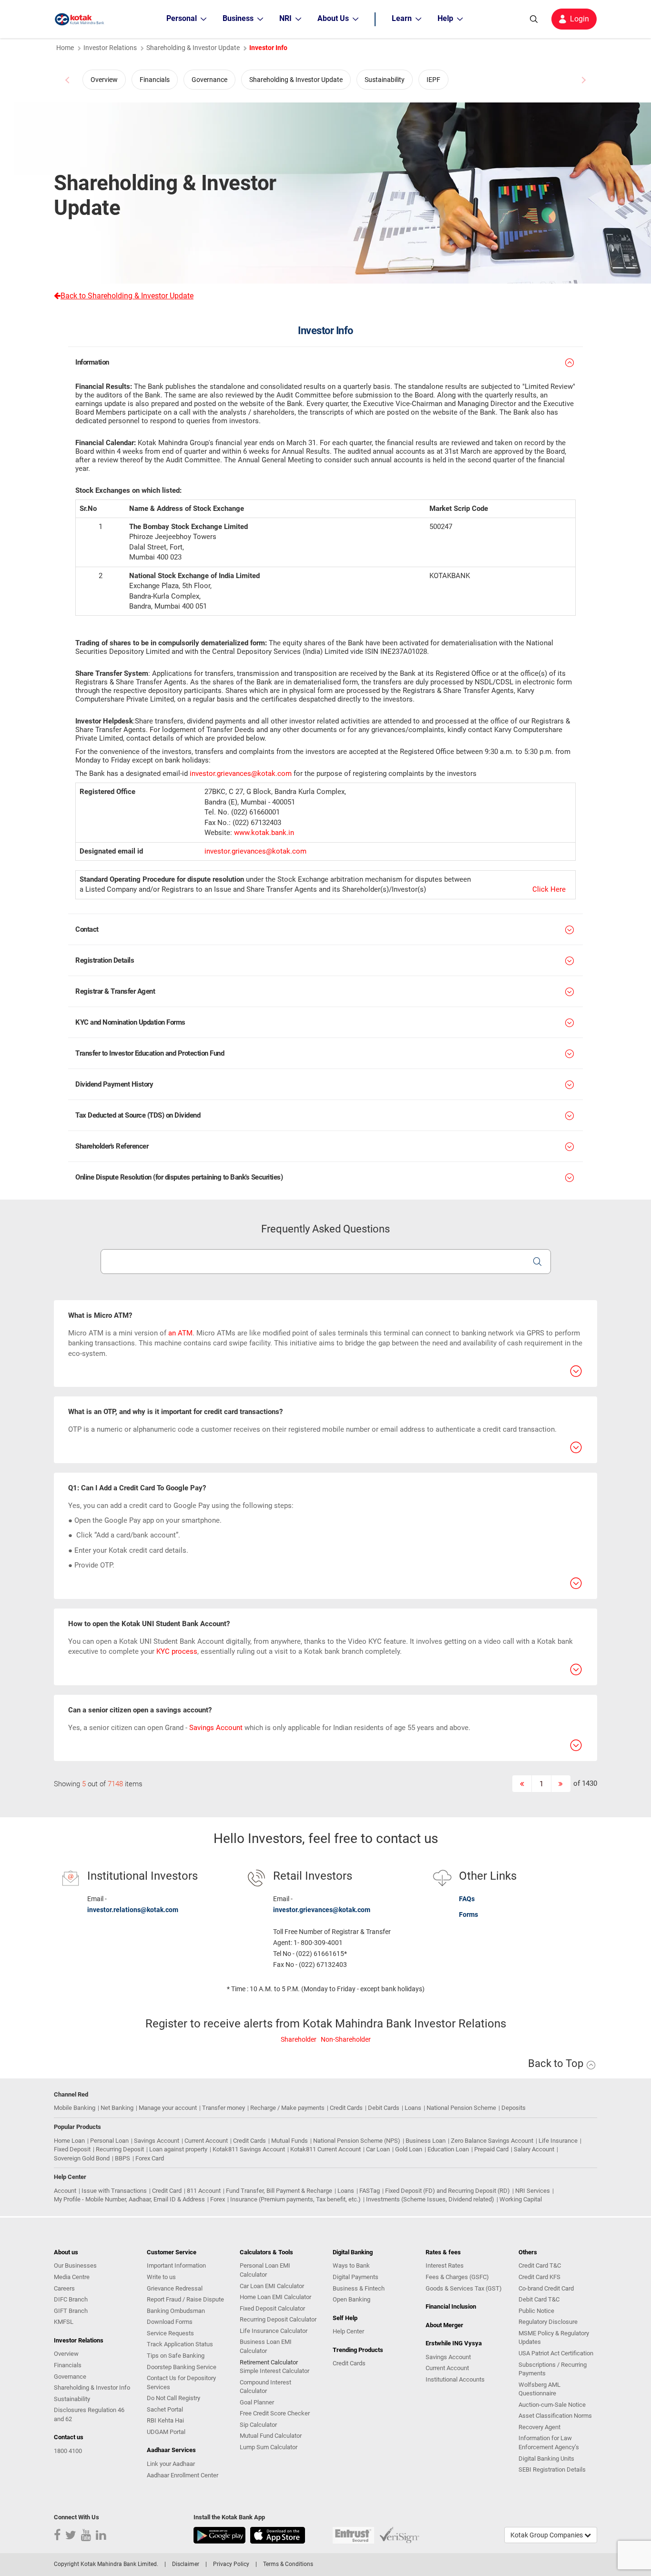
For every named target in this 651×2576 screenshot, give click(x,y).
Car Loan (378, 2149)
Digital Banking (353, 2252)
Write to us (161, 2277)
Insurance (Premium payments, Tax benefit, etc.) (295, 2199)
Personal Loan (109, 2141)
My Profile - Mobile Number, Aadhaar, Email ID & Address (129, 2199)
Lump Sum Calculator (269, 2447)
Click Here (549, 889)
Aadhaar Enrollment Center (183, 2475)
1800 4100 (68, 2451)
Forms (468, 1914)
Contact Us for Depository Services (181, 2383)
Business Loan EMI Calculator (266, 2346)
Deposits (514, 2108)
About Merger (444, 2325)
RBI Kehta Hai (165, 2420)
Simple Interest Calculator (275, 2371)
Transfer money (224, 2108)
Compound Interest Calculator (265, 2387)
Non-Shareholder (346, 2039)
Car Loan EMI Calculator (272, 2286)
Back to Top (557, 2063)
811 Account (204, 2191)
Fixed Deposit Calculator (272, 2308)
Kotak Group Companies (547, 2535)
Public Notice (536, 2311)
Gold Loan (409, 2149)
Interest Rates (445, 2265)
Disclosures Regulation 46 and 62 (89, 2414)
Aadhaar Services (171, 2450)
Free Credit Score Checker (275, 2413)
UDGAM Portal (166, 2432)
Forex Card (150, 2158)
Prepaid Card (491, 2149)
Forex (218, 2199)
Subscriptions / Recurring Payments (553, 2369)
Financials (155, 80)
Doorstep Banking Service (182, 2367)
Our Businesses (75, 2265)
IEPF (433, 80)
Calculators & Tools (266, 2252)
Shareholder (299, 2039)
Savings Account (216, 1728)
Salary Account (534, 2149)
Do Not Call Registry (173, 2398)
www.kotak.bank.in (264, 833)
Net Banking (117, 2108)
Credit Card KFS (539, 2277)
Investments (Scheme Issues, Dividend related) (430, 2199)
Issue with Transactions (114, 2191)
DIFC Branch (71, 2299)
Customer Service (172, 2252)
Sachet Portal (165, 2409)
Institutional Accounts (455, 2379)
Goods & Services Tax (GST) (464, 2288)
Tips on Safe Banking (176, 2356)
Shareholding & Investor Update (296, 80)
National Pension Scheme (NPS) (357, 2141)
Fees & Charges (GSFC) (457, 2277)
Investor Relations (110, 48)
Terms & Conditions (288, 2564)
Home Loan (69, 2141)
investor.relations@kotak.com (133, 1910)
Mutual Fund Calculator (271, 2436)
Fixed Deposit (72, 2149)
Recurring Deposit (120, 2149)
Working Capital (521, 2199)
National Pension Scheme (461, 2108)
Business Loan (426, 2141)
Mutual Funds (290, 2141)
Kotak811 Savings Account (249, 2149)
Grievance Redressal (175, 2288)
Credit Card (167, 2191)
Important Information (176, 2265)
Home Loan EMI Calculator (275, 2297)
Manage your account (168, 2108)
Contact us (69, 2437)
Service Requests (170, 2333)
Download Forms (170, 2322)
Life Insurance (558, 2141)
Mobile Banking (75, 2108)
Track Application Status (180, 2344)
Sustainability (385, 80)
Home (65, 48)
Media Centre (72, 2277)
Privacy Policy (231, 2564)
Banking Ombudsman (176, 2311)
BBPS (122, 2158)
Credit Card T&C (540, 2265)
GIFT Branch (71, 2311)
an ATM (180, 1333)
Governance (209, 80)
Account (65, 2191)
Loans (413, 2108)
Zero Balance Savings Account (492, 2141)
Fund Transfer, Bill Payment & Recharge (279, 2191)
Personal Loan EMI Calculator (265, 2270)
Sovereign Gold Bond (82, 2158)
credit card (146, 1550)
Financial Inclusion (451, 2306)
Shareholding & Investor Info (92, 2388)
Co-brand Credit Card (546, 2288)
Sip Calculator (258, 2425)
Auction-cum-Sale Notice (552, 2405)
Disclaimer (186, 2564)
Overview (104, 80)
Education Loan (448, 2149)
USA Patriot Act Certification (556, 2353)
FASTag (370, 2191)
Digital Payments (356, 2277)
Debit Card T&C (539, 2299)
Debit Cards (384, 2108)
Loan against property (178, 2149)
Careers (64, 2288)
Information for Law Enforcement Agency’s (549, 2443)
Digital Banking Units (546, 2459)
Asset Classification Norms (555, 2416)
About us (66, 2252)
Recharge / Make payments (287, 2108)
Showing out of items (98, 1784)
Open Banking (351, 2299)
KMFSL (64, 2322)
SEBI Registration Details (552, 2469)
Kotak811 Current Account (325, 2149)
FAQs (467, 1899)
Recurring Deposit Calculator (278, 2319)
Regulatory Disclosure (548, 2322)
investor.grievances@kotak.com (241, 774)
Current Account (206, 2141)
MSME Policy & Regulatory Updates (554, 2338)
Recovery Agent (539, 2427)
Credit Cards (346, 2108)
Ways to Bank (351, 2265)
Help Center (348, 2331)
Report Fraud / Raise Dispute (185, 2299)
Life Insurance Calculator (274, 2331)
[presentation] (68, 80)
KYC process (177, 1651)
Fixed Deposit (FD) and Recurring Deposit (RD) (448, 2191)
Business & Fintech (359, 2288)
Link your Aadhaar (171, 2464)
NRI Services (533, 2191)
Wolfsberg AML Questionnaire (539, 2389)
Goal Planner (257, 2402)
